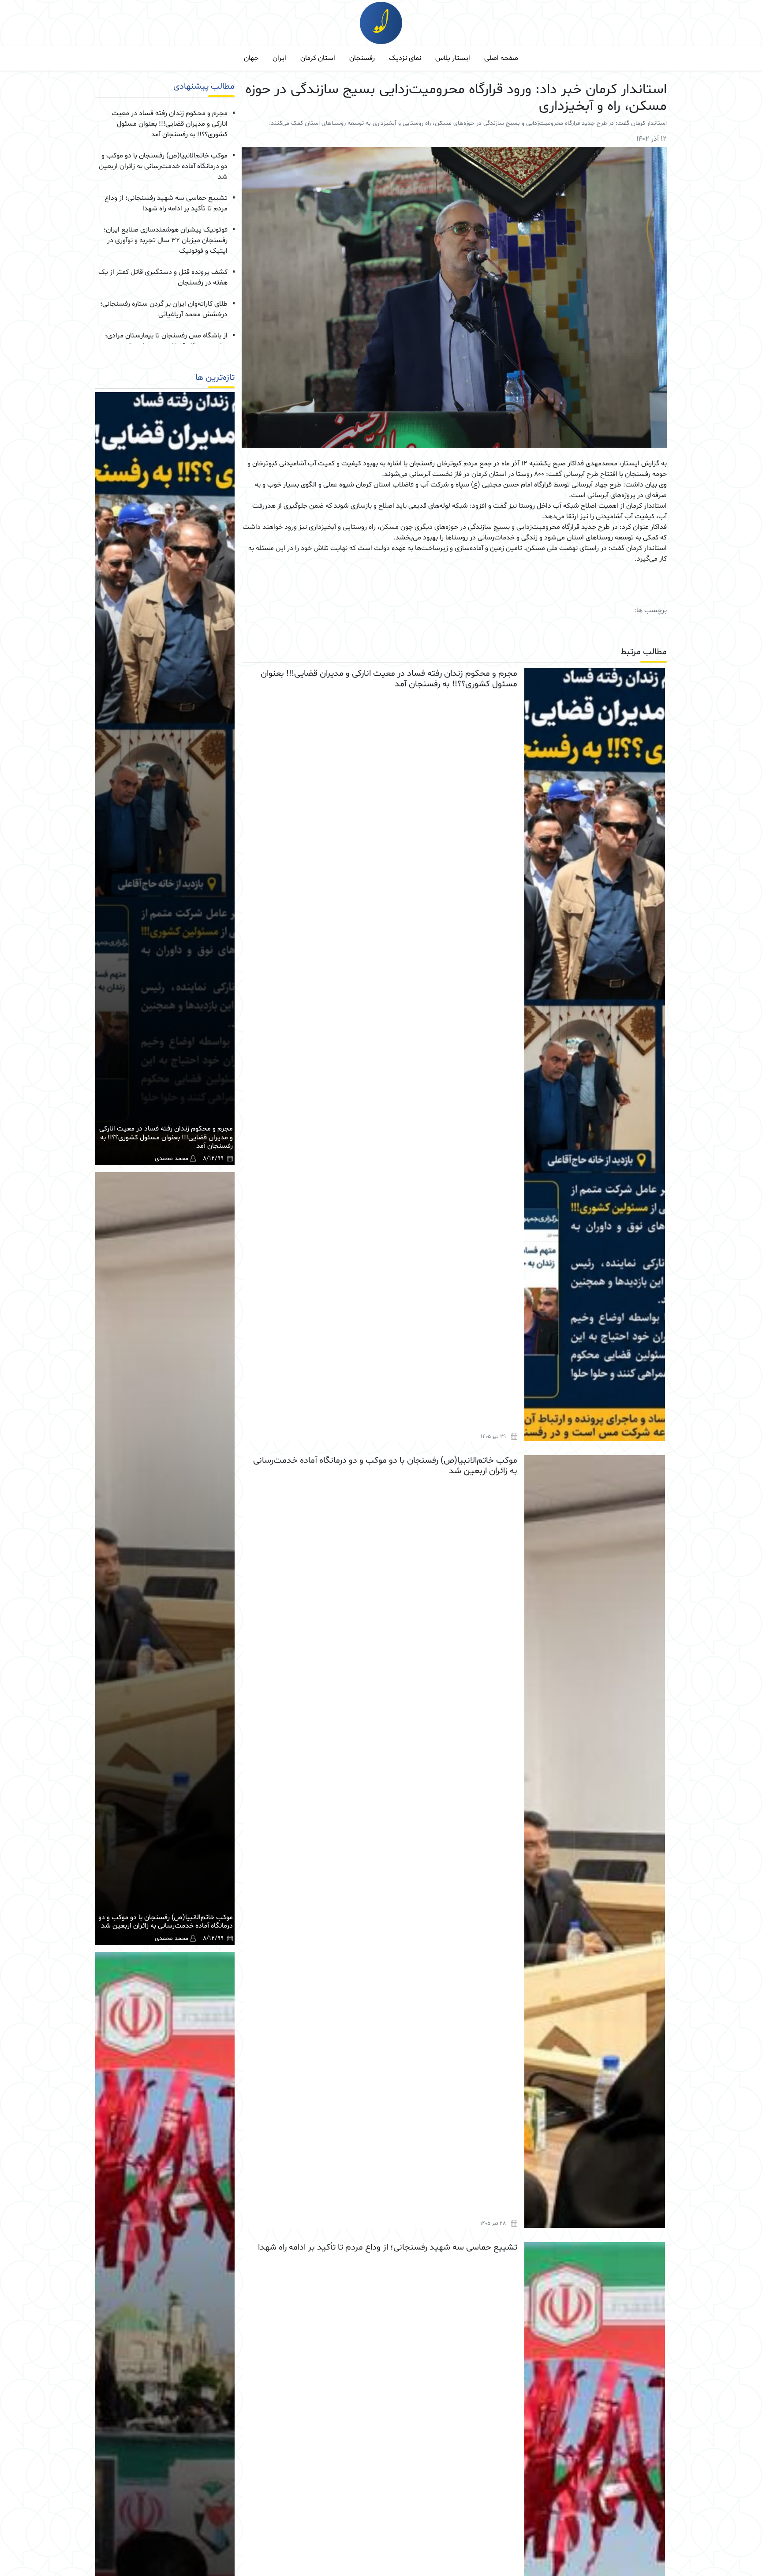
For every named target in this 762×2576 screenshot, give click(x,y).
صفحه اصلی (501, 58)
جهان (251, 58)
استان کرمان (318, 58)
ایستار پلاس (453, 58)
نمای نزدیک (405, 58)
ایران (279, 58)
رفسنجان (362, 58)
